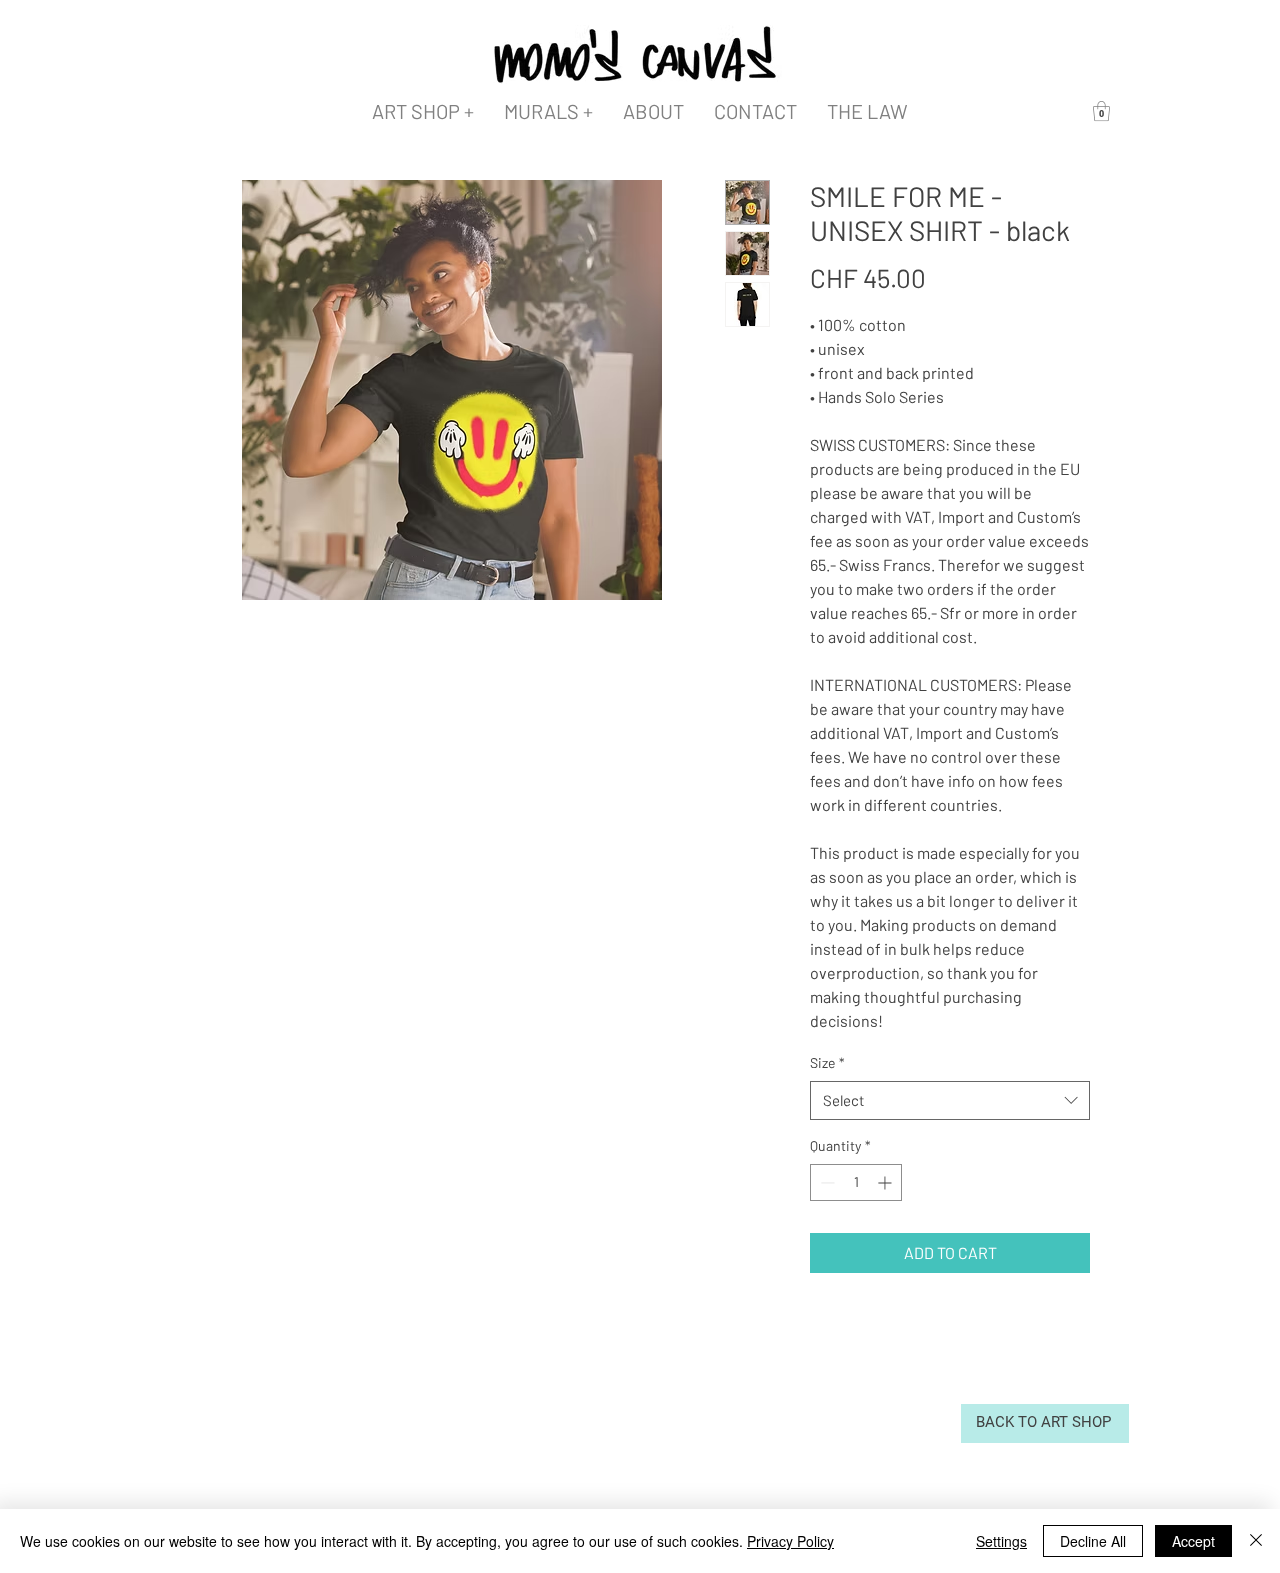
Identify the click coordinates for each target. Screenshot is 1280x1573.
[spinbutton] (856, 1182)
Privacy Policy (790, 1541)
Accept (1193, 1541)
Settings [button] (1001, 1541)
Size (827, 1062)
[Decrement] (825, 1182)
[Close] (1256, 1541)
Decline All (1093, 1541)
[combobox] (950, 1100)
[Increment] (886, 1182)
